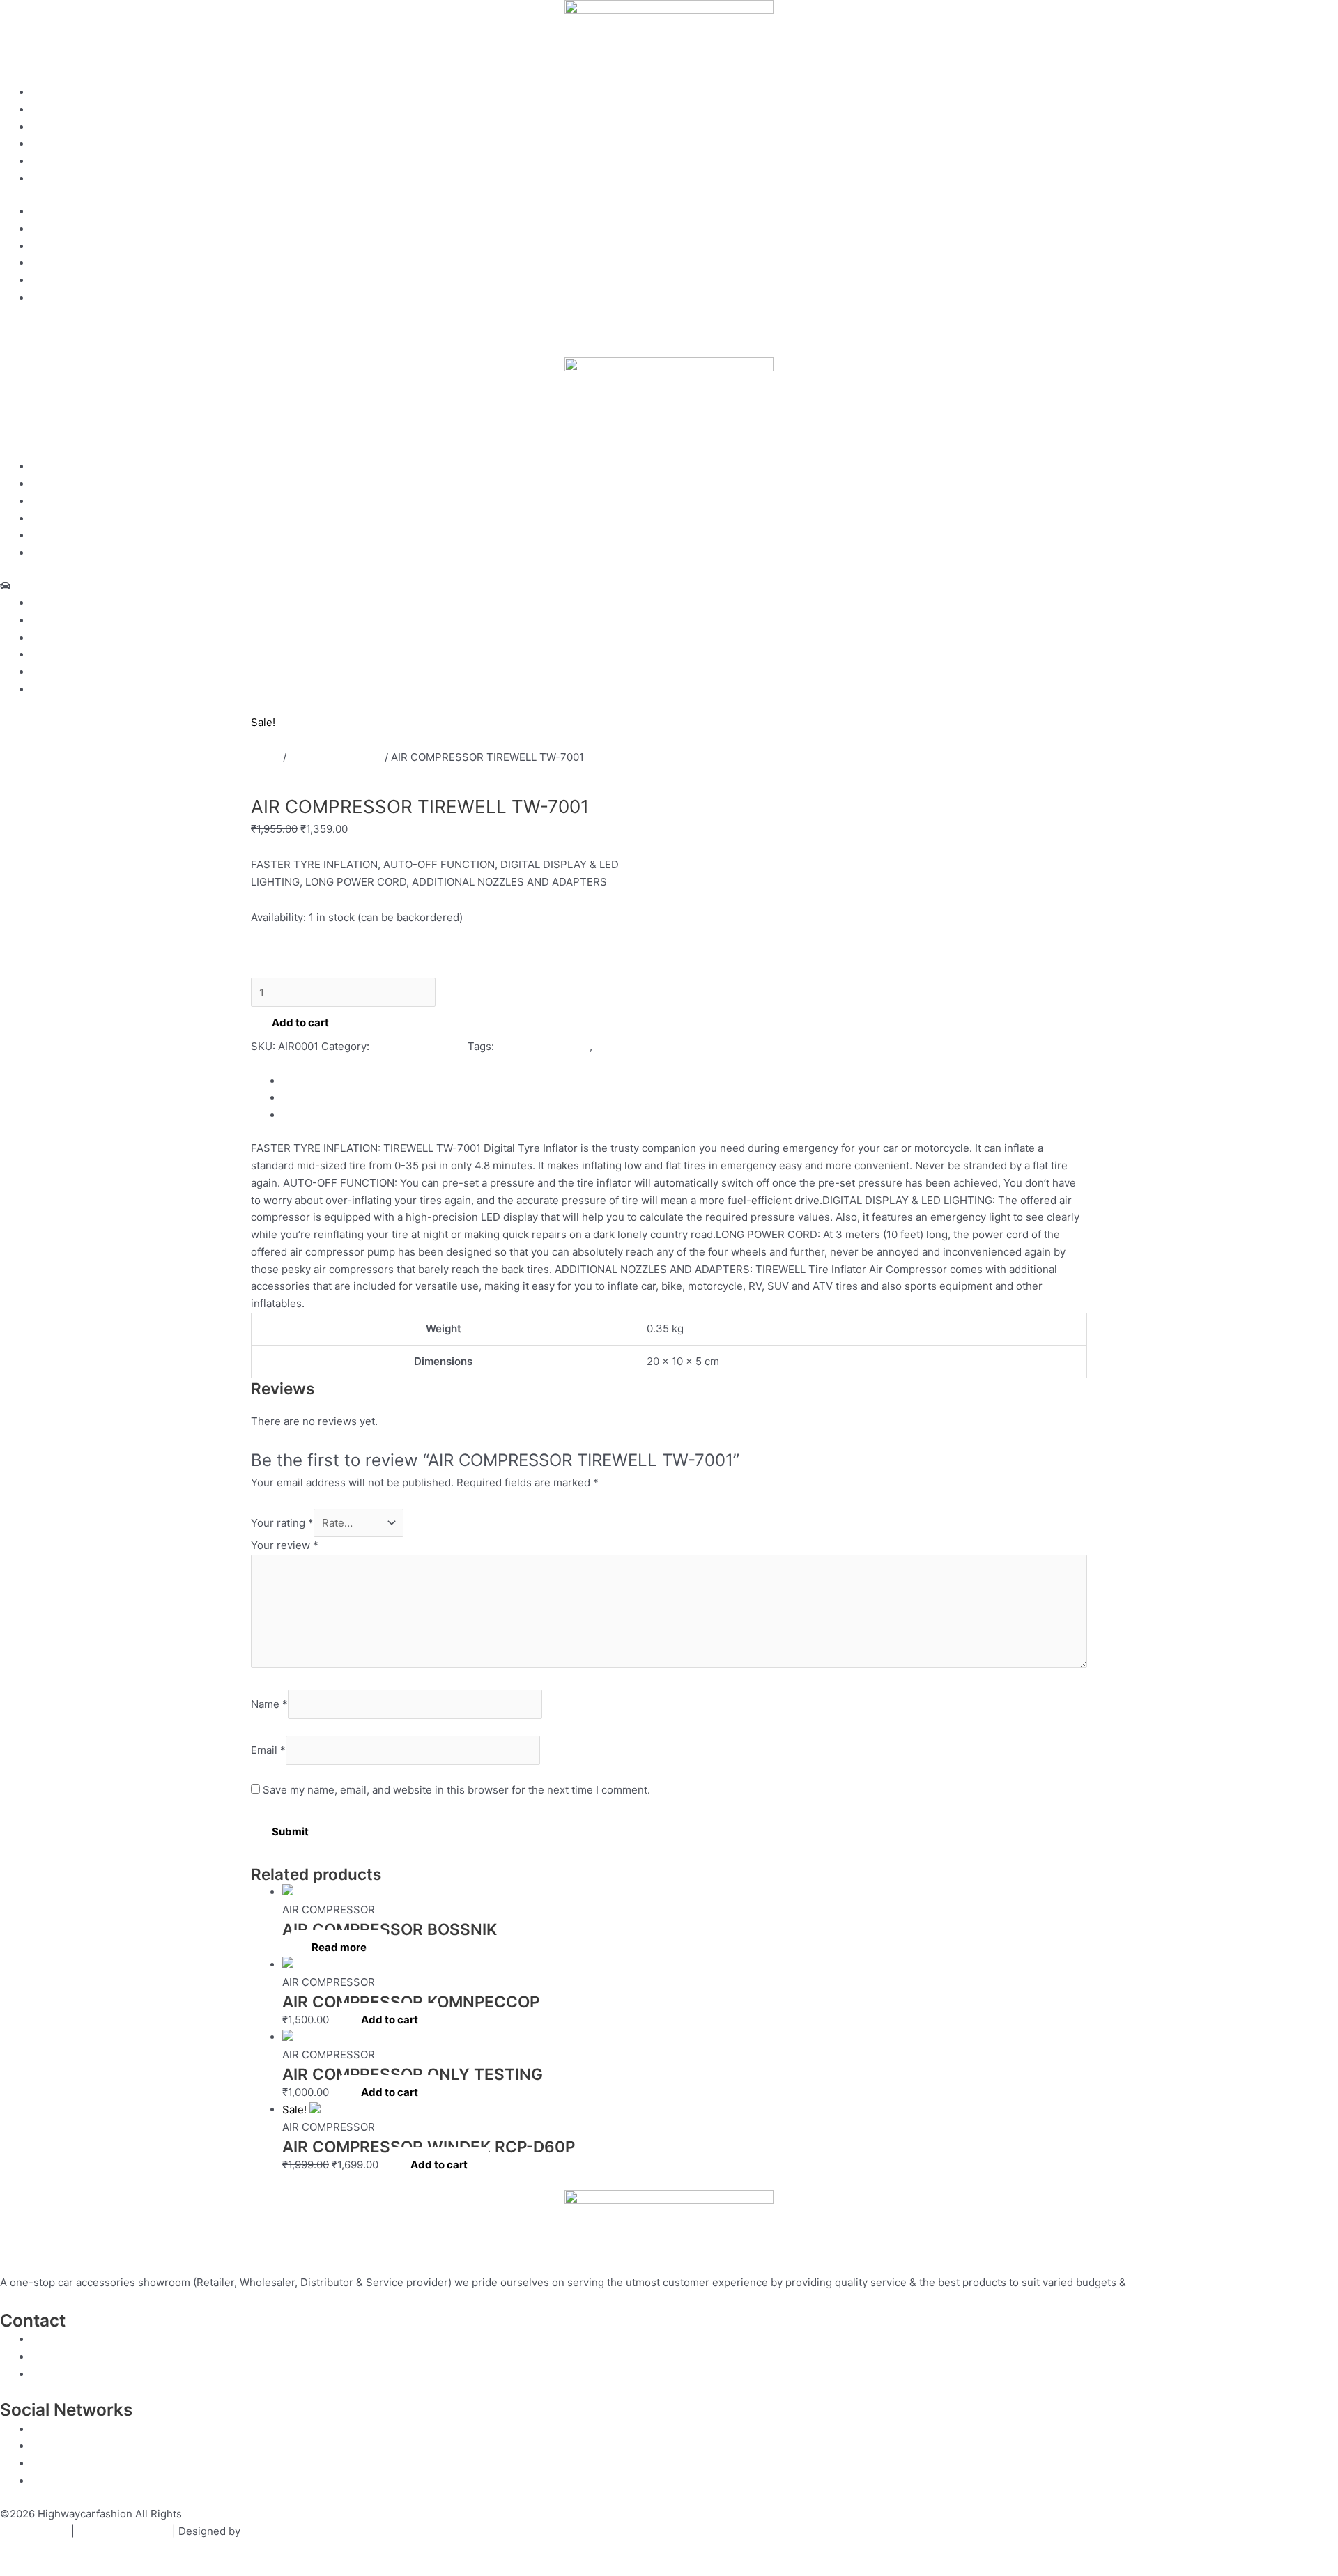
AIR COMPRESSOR (336, 757)
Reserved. (210, 2514)
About (46, 110)
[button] (669, 586)
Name (269, 1705)
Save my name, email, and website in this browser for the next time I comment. (456, 1790)
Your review (285, 1545)
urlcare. (261, 2531)
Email (268, 1750)
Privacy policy (34, 2531)
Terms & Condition (123, 2531)
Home (46, 92)
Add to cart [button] (390, 2020)
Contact (51, 161)
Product (51, 127)
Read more (339, 1947)
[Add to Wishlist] (276, 961)
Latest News (62, 179)
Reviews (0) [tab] (311, 1115)
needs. (1146, 2282)
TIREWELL (276, 1064)
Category (54, 144)
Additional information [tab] (337, 1098)
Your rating (282, 1523)
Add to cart (300, 1023)
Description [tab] (311, 1081)
